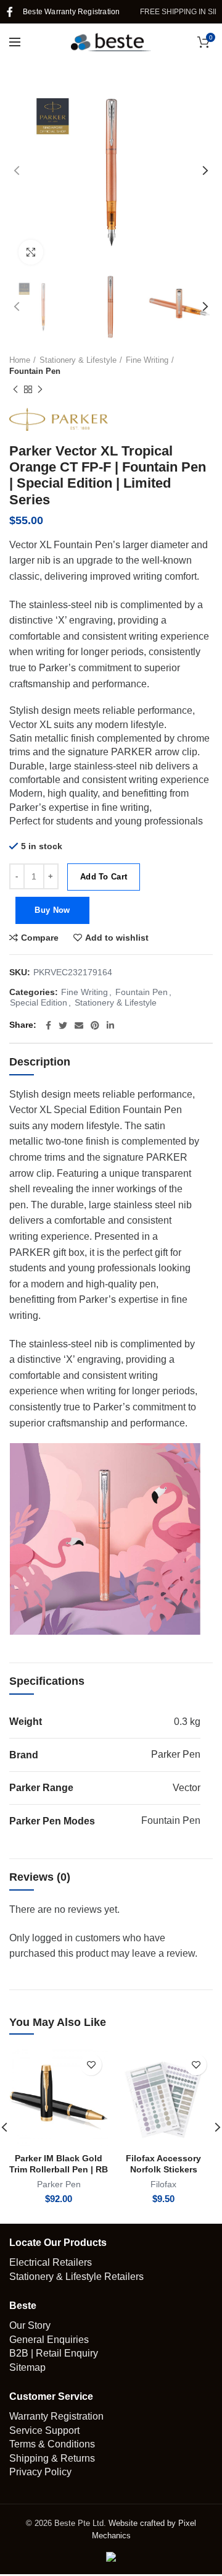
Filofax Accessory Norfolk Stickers (163, 2164)
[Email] (79, 1025)
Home (20, 360)
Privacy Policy (40, 2472)
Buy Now (52, 910)
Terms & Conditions (52, 2444)
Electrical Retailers (51, 2262)
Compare (40, 938)
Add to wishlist (117, 938)
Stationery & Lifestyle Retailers (76, 2277)
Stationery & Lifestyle (78, 360)
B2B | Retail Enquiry (54, 2353)
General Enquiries (49, 2340)
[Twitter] (63, 1025)
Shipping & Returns (52, 2458)
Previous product (15, 389)
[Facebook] (10, 12)
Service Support (44, 2430)
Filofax (163, 2184)
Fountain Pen (35, 371)
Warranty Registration (56, 2416)
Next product (40, 389)
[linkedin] (110, 1025)
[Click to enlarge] (31, 252)
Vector (187, 1788)
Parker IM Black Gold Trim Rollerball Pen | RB (59, 2164)
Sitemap (27, 2367)
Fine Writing (147, 360)
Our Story (30, 2325)
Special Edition (39, 1002)
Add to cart (104, 877)
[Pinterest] (95, 1025)
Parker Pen (176, 1754)
